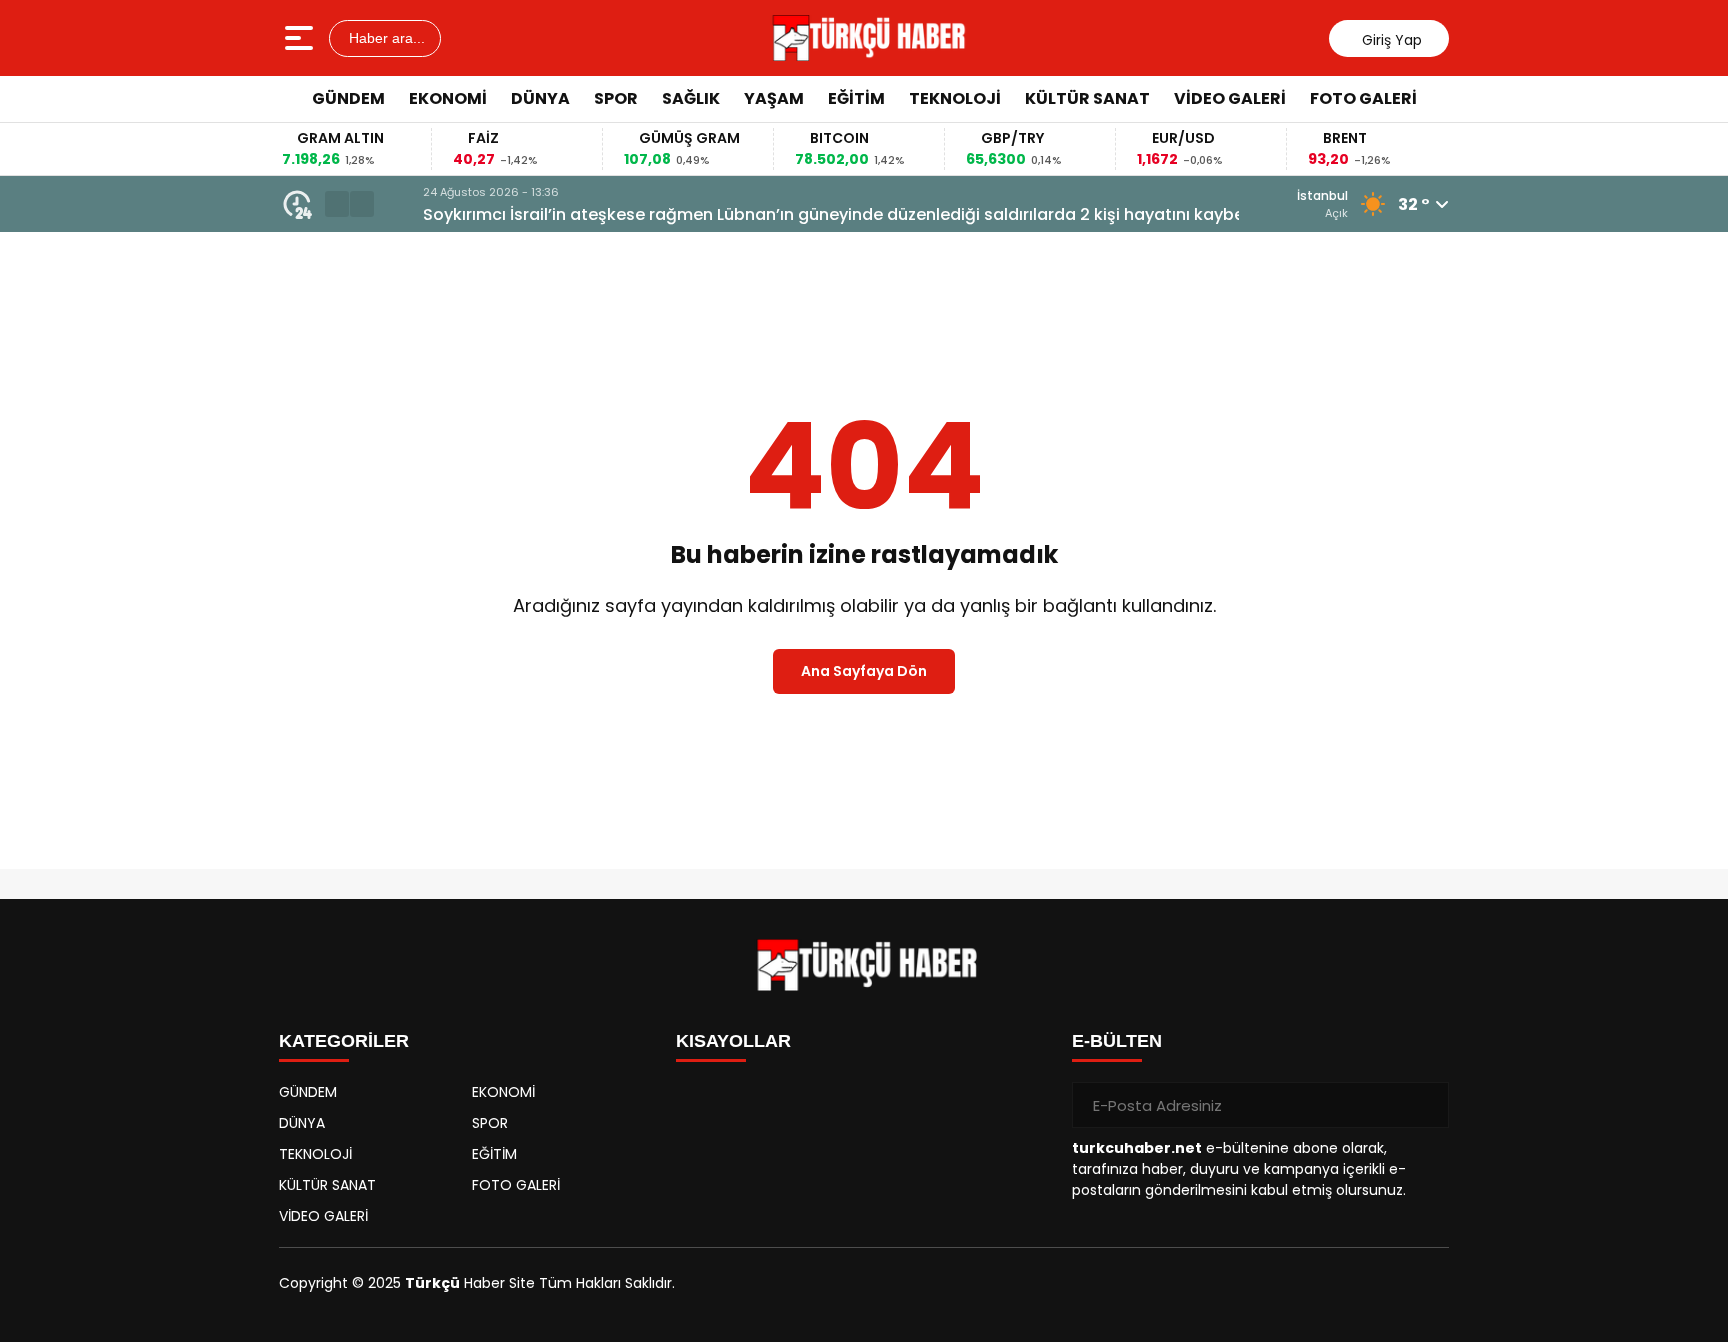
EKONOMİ (448, 98)
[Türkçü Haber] (866, 38)
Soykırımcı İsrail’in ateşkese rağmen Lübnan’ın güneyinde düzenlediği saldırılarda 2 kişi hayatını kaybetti (808, 214)
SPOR (616, 98)
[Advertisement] (1539, 425)
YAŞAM (774, 98)
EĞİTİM (856, 98)
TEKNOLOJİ (955, 98)
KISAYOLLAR (733, 1041)
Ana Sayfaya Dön (864, 671)
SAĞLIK (691, 98)
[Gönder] (1426, 1105)
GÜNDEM (348, 98)
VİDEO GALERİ (1230, 98)
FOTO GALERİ (1363, 98)
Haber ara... (385, 38)
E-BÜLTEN (1117, 1041)
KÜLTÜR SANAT (1087, 98)
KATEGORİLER (344, 1041)
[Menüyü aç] (301, 38)
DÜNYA (540, 98)
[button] (337, 204)
